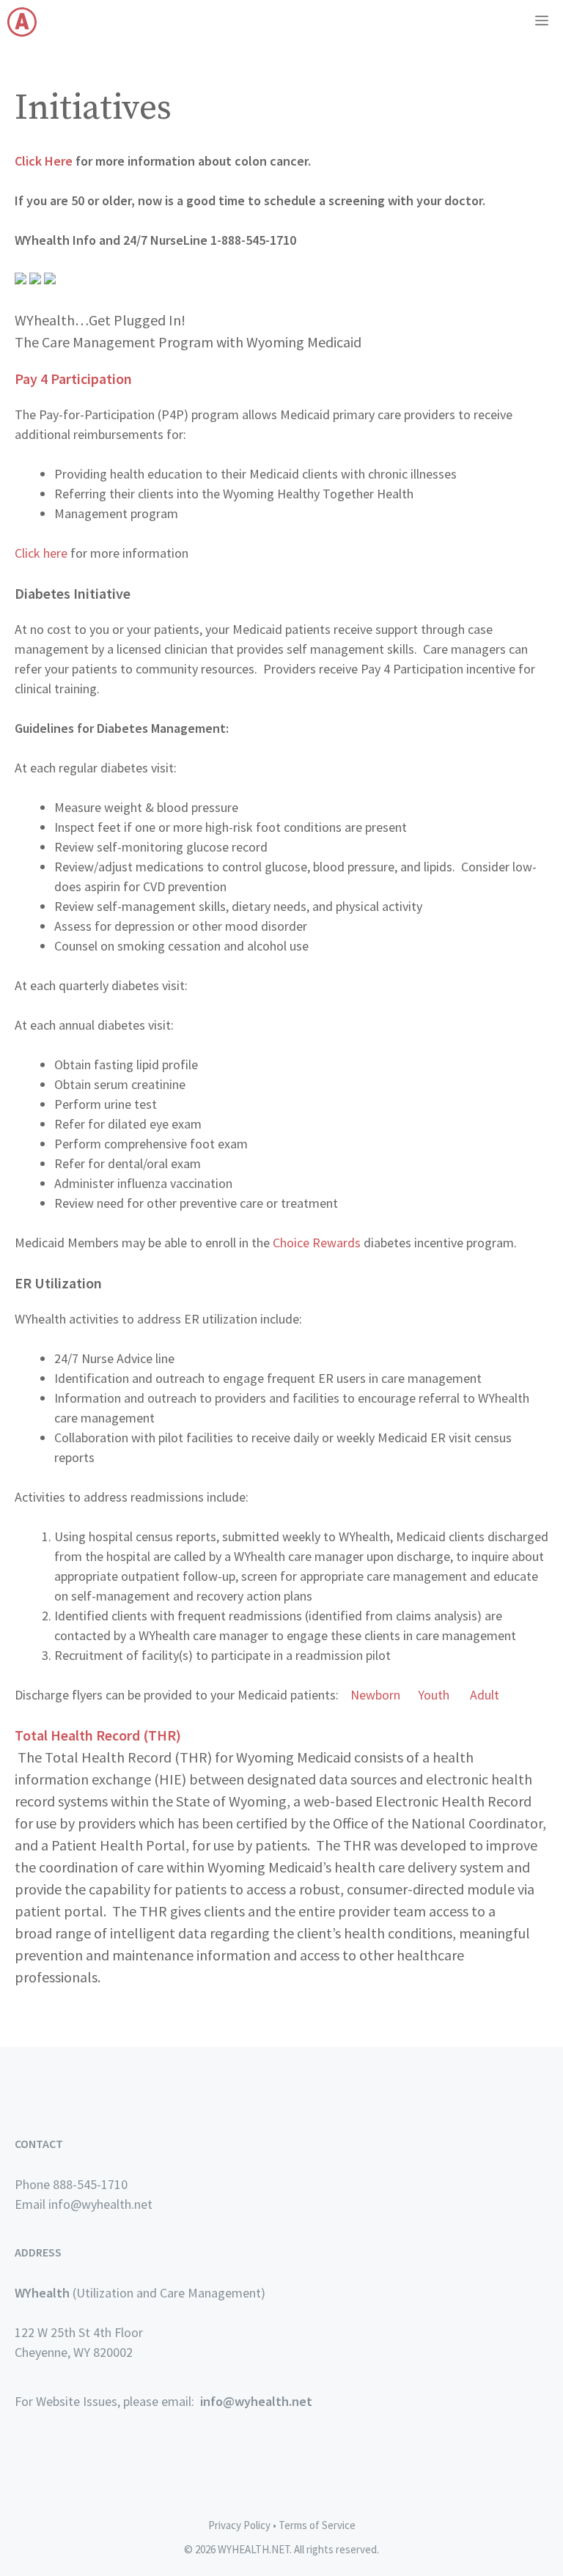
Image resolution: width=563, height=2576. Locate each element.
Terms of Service (317, 2525)
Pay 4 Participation (73, 379)
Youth (434, 1695)
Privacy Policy (239, 2525)
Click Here (44, 161)
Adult (485, 1695)
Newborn (375, 1695)
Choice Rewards (317, 1243)
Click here (41, 553)
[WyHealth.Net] (22, 22)
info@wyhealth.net (256, 2401)
